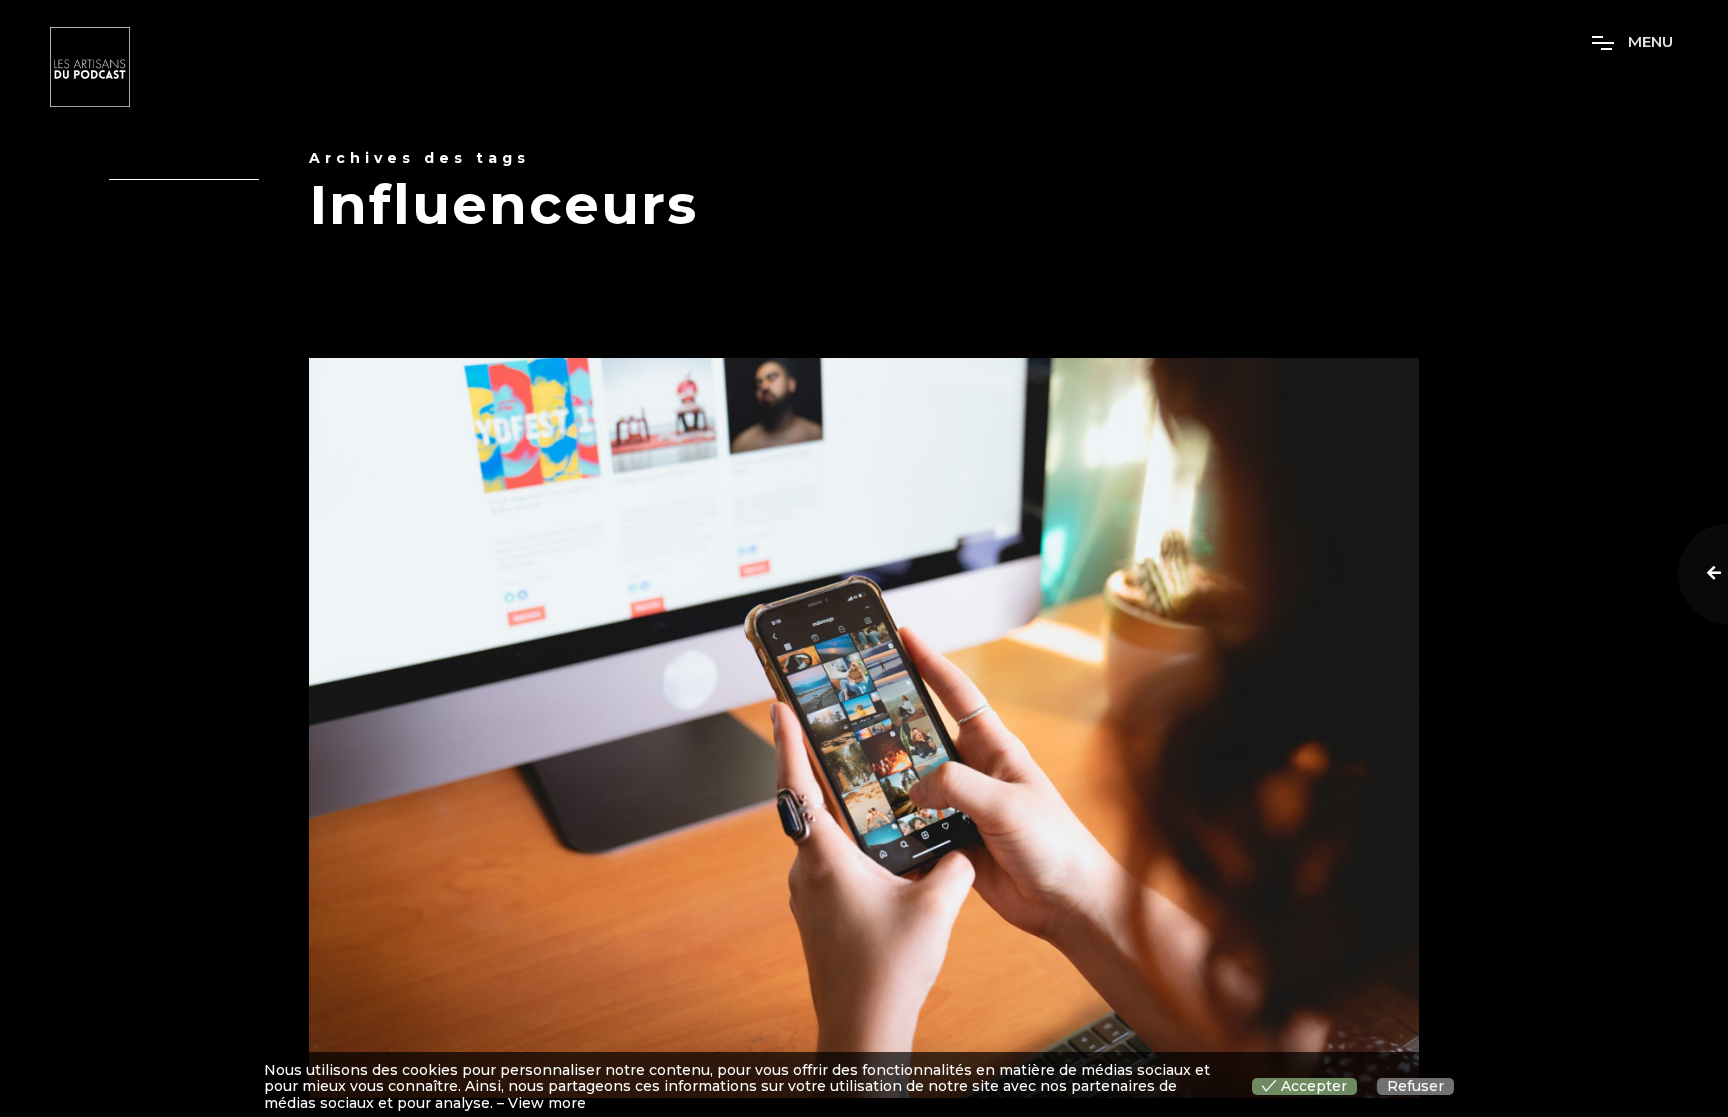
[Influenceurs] (864, 728)
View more (547, 1103)
